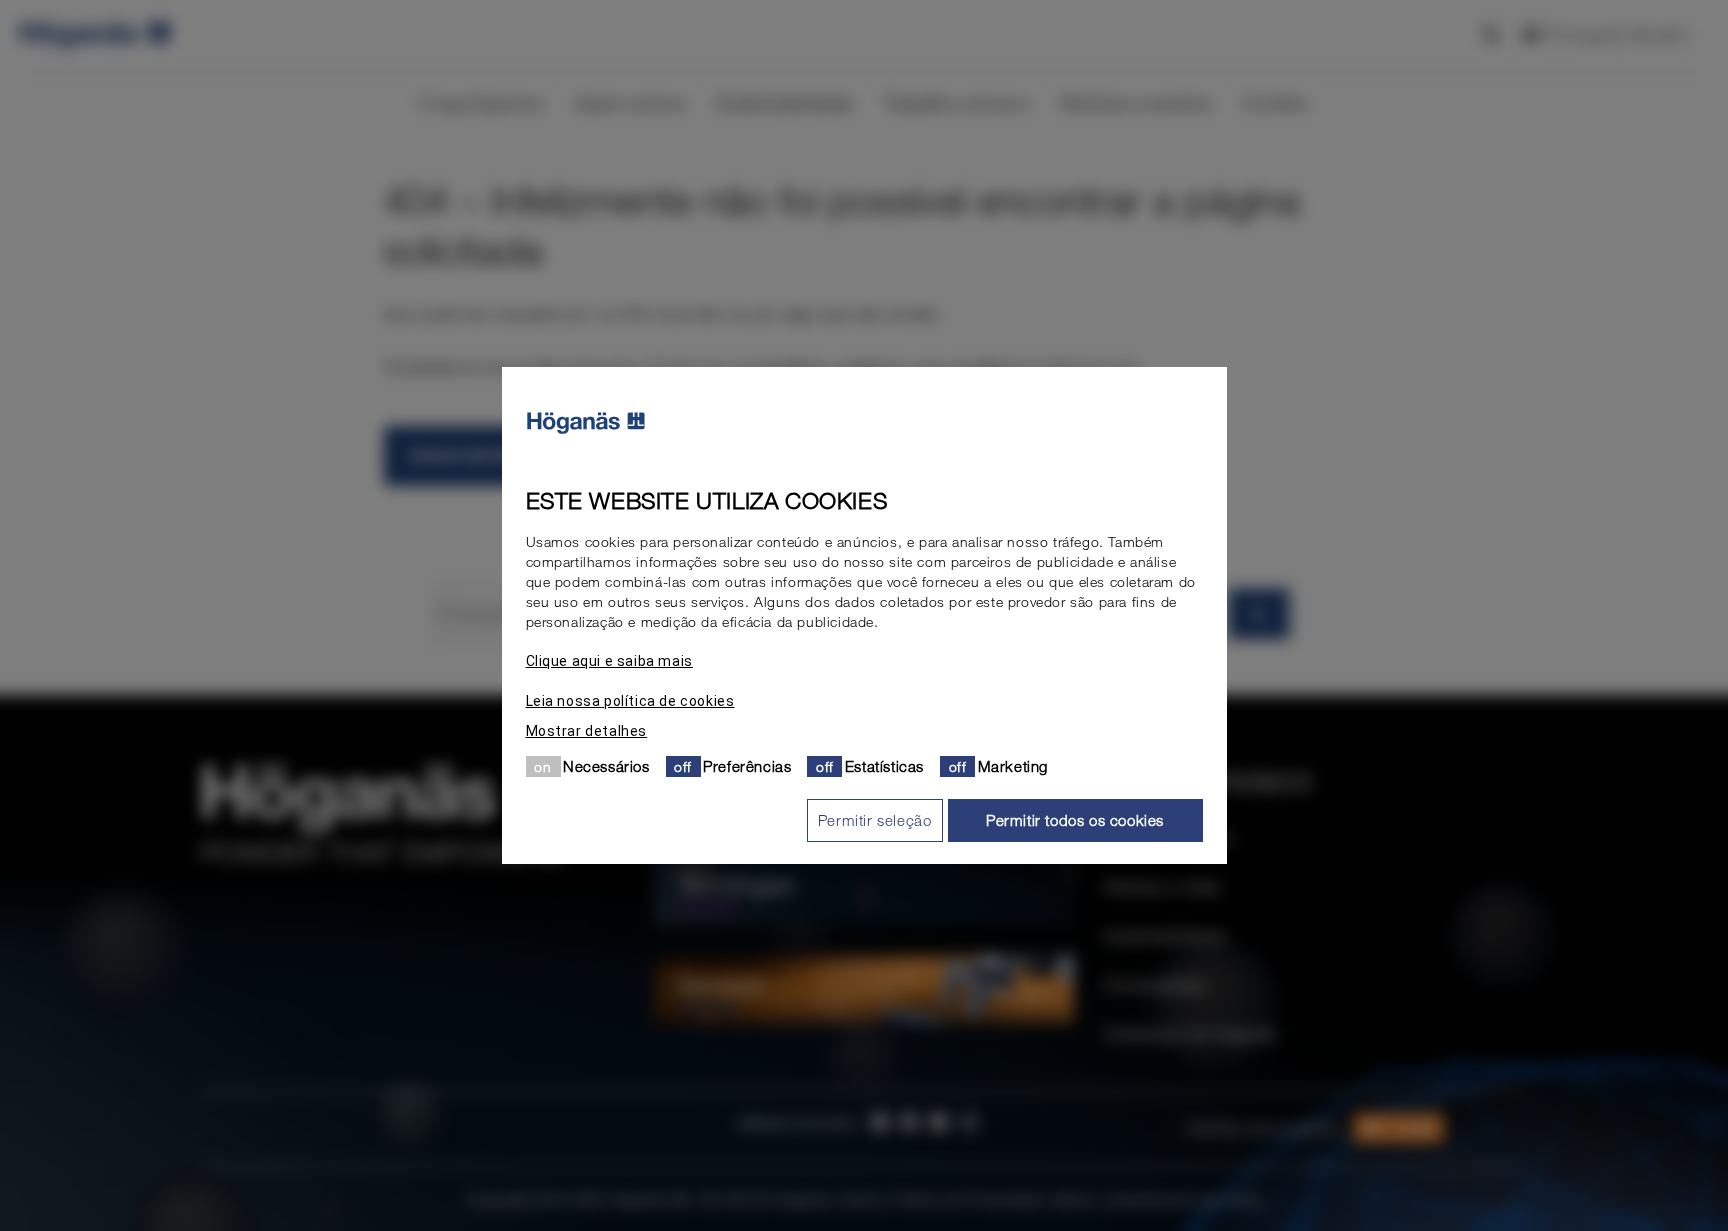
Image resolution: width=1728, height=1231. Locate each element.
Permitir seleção (875, 820)
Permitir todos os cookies (1075, 820)
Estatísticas (884, 766)
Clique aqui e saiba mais (609, 661)
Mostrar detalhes (587, 731)
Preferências (747, 766)
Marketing (1013, 766)
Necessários (606, 766)
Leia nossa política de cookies (630, 701)
